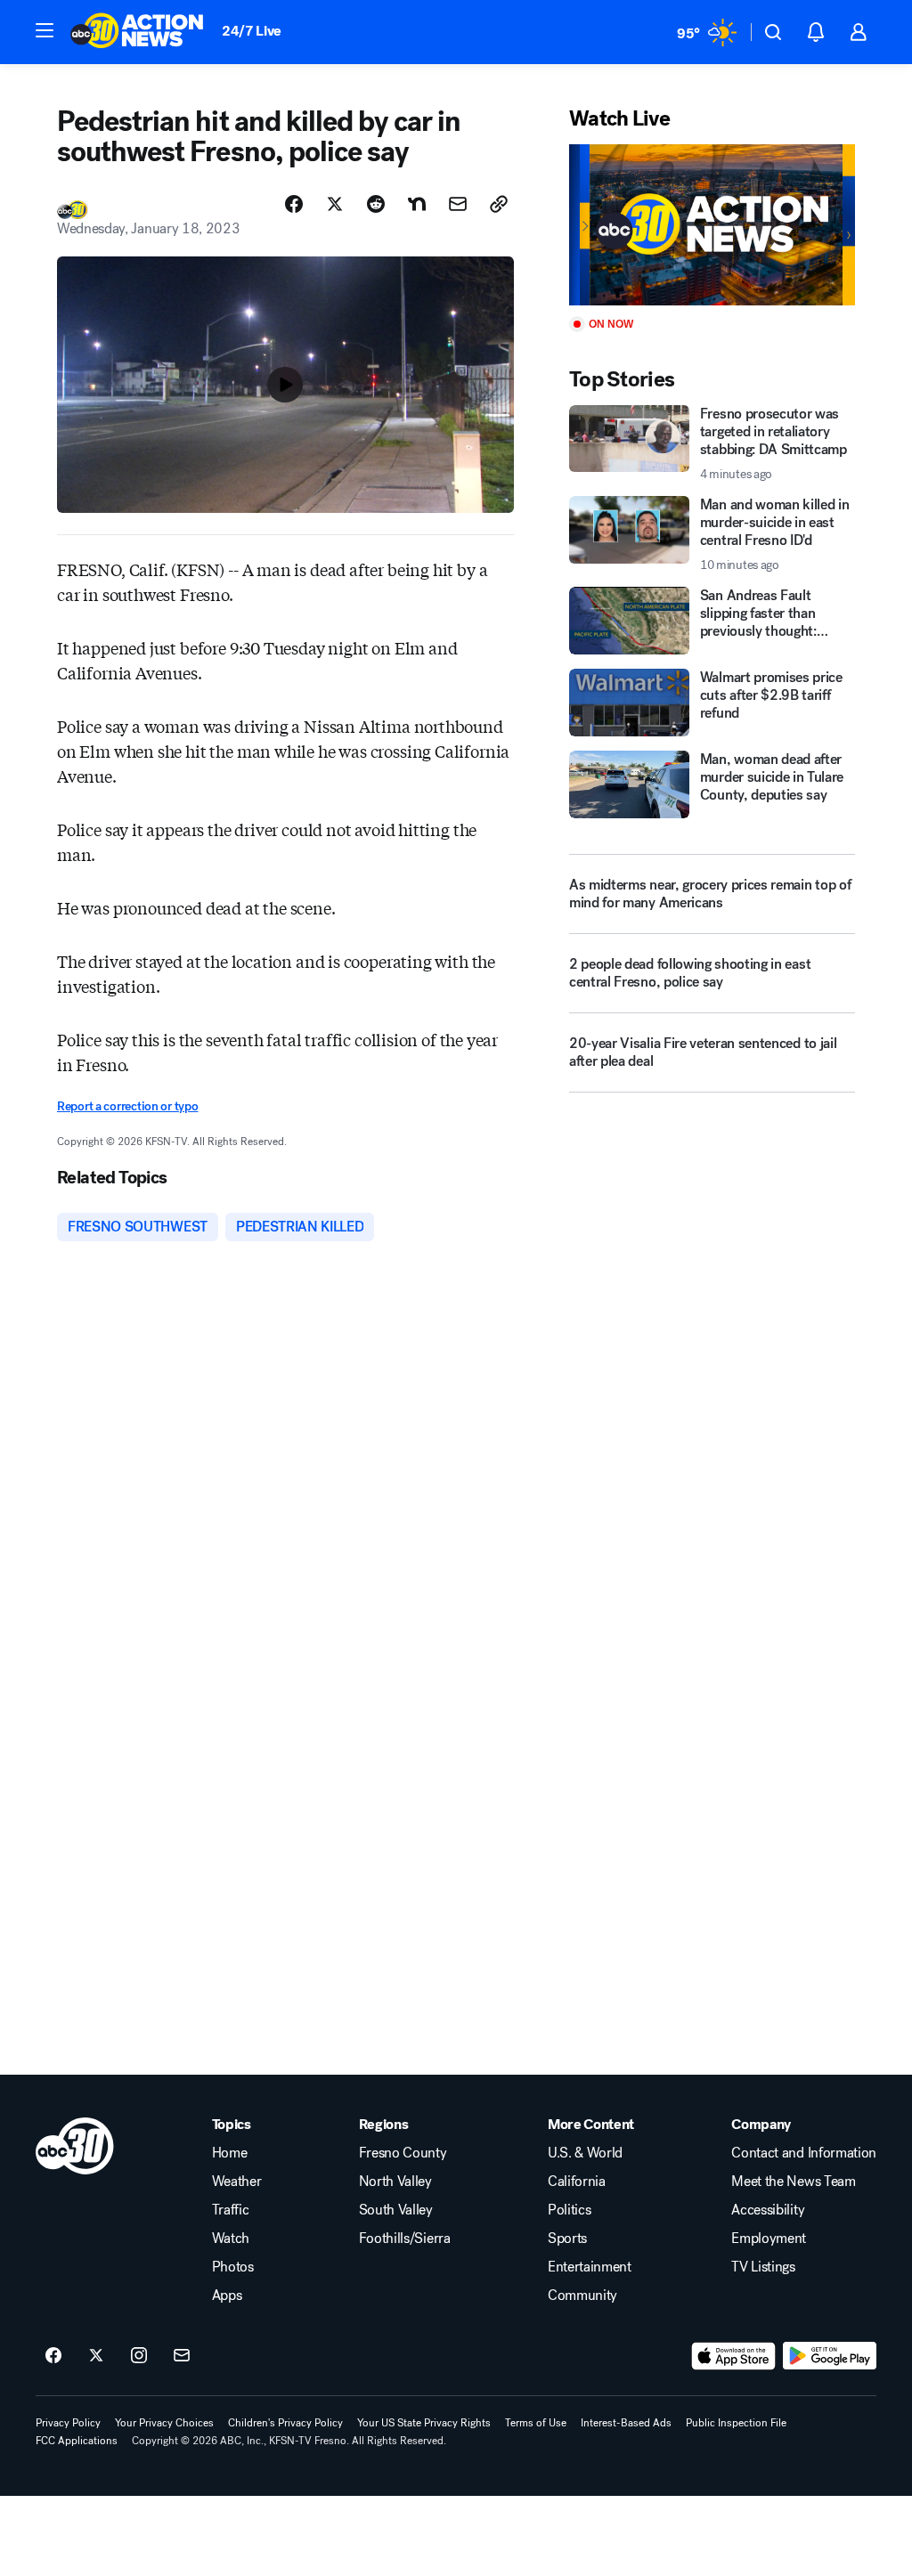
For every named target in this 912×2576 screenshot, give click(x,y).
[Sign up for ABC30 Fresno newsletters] (182, 2356)
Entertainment (590, 2267)
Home (230, 2153)
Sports (567, 2239)
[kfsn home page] (75, 2146)
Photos (233, 2267)
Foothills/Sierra (405, 2239)
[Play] (712, 225)
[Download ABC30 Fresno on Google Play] (830, 2356)
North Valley (395, 2182)
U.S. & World (585, 2153)
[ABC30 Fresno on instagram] (139, 2356)
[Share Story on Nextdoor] (417, 204)
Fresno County (403, 2153)
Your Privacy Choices (164, 2423)
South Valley (396, 2210)
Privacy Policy (68, 2423)
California (577, 2182)
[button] (45, 30)
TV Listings (763, 2267)
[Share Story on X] (335, 204)
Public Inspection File (736, 2423)
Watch (231, 2239)
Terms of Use (536, 2423)
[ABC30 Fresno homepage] (137, 32)
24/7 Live (252, 31)
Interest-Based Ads (626, 2423)
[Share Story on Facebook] (294, 204)
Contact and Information (804, 2153)
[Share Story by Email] (458, 204)
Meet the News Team (793, 2182)
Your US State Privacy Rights (424, 2423)
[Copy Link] (499, 204)
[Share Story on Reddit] (376, 204)
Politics (569, 2210)
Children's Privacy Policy (285, 2423)
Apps (227, 2296)
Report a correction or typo (127, 1106)
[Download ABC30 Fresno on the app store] (734, 2356)
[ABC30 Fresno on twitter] (96, 2356)
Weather (237, 2182)
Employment (769, 2239)
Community (582, 2296)
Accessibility (768, 2210)
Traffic (231, 2210)
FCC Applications (77, 2441)
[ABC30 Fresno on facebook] (53, 2356)
